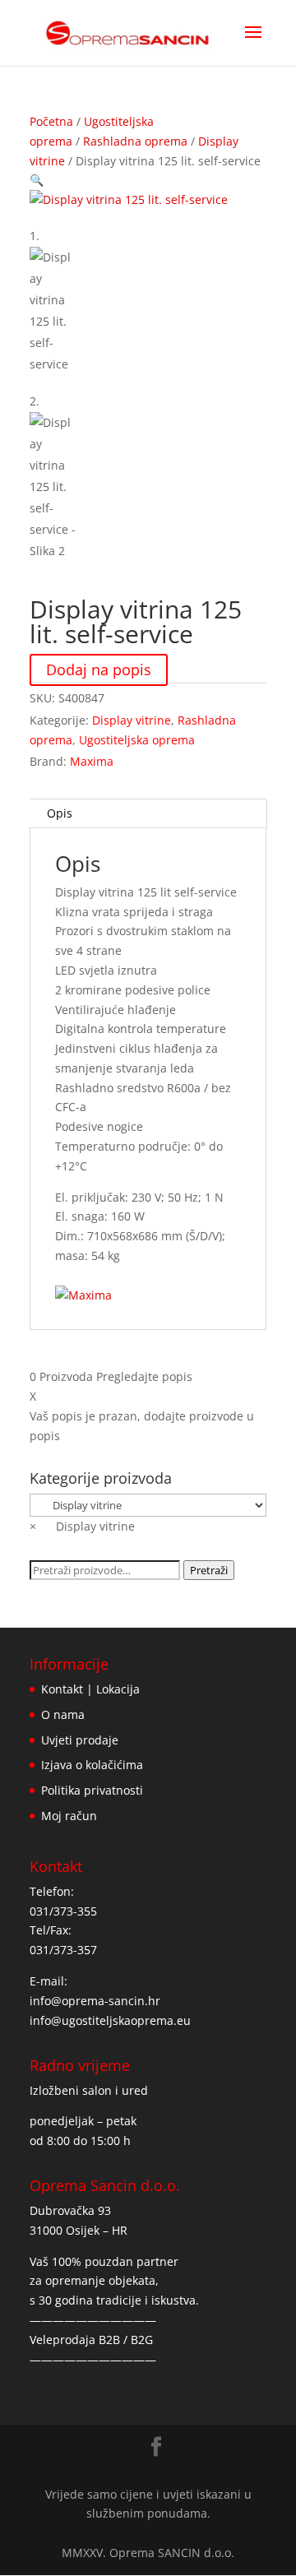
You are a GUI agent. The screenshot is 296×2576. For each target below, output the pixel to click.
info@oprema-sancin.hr (95, 2001)
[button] (37, 180)
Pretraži (209, 1570)
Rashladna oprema (135, 141)
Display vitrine (132, 720)
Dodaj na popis (99, 670)
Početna (51, 121)
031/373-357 (63, 1950)
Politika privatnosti (92, 1790)
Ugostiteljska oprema (137, 740)
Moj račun (69, 1816)
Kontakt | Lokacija (90, 1689)
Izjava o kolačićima (92, 1765)
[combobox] (82, 1526)
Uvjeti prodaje (80, 1740)
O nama (63, 1714)
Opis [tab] (60, 813)
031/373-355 (63, 1911)
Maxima (92, 761)
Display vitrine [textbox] (82, 1526)
